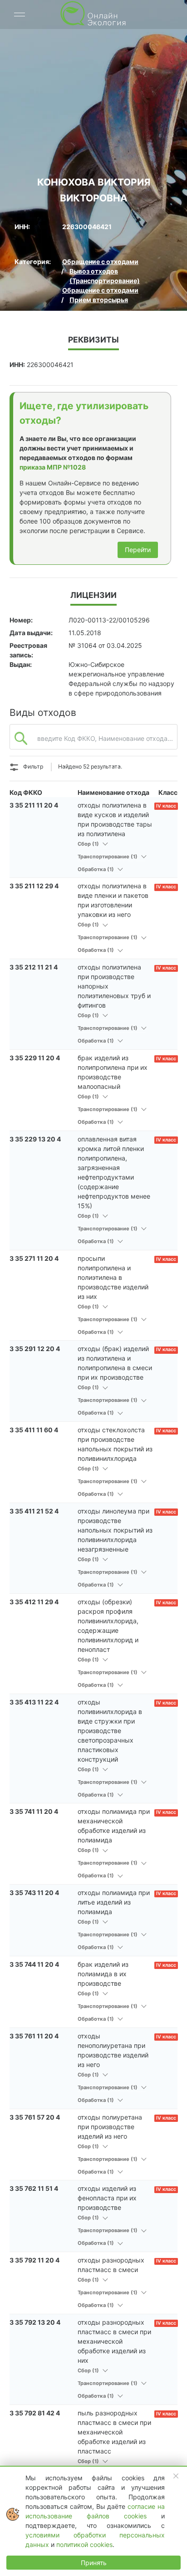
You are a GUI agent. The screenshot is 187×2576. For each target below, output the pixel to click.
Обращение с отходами (100, 262)
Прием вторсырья (99, 300)
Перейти (138, 550)
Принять (94, 2563)
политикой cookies (84, 2544)
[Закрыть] (176, 2476)
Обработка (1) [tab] (96, 869)
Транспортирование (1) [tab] (108, 857)
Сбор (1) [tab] (89, 844)
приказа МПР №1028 (53, 467)
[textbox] (93, 741)
